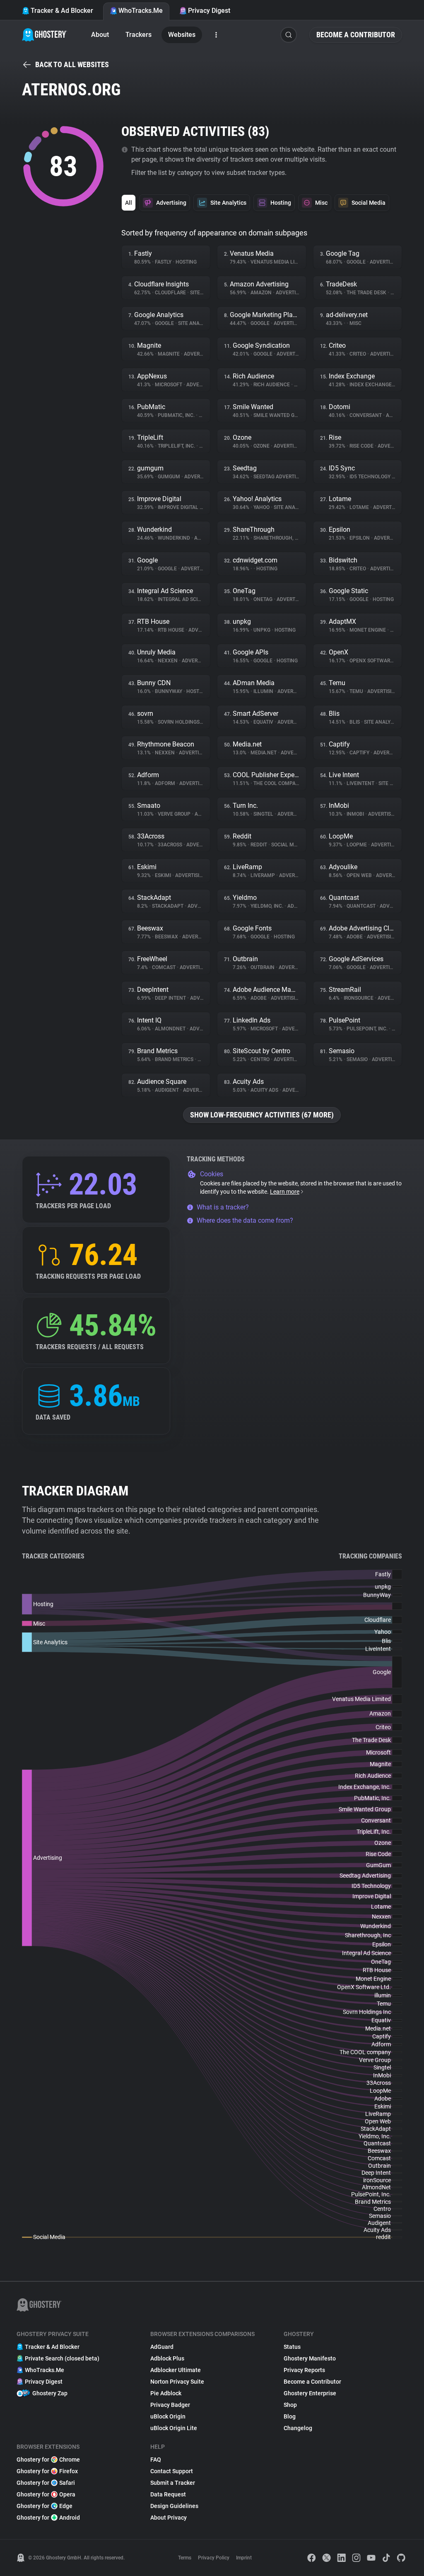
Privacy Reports (304, 2370)
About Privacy (169, 2518)
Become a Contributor (356, 35)
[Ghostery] (45, 35)
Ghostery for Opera (46, 2494)
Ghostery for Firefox (47, 2471)
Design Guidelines (174, 2506)
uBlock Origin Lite (174, 2428)
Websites (182, 35)
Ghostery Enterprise (310, 2393)
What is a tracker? (223, 1207)
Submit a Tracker (173, 2483)
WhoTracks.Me (141, 11)
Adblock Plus (167, 2358)
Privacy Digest (209, 11)
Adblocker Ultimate (176, 2370)
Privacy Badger (170, 2405)
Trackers (139, 35)
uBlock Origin (168, 2416)
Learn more (285, 1192)
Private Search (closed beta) (62, 2358)
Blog (290, 2416)
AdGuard (162, 2347)
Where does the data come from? (245, 1220)
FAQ (156, 2460)
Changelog (298, 2428)
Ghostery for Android (48, 2518)
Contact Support (172, 2471)
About (100, 35)
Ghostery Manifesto (310, 2358)
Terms (185, 2558)
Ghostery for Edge (45, 2506)
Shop (290, 2405)
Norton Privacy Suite (177, 2382)
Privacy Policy (214, 2558)
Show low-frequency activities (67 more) (262, 1115)
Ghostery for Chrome (48, 2460)
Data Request (168, 2494)
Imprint (244, 2558)
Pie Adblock (166, 2393)
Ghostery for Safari (46, 2483)
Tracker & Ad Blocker (62, 11)
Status (292, 2347)
